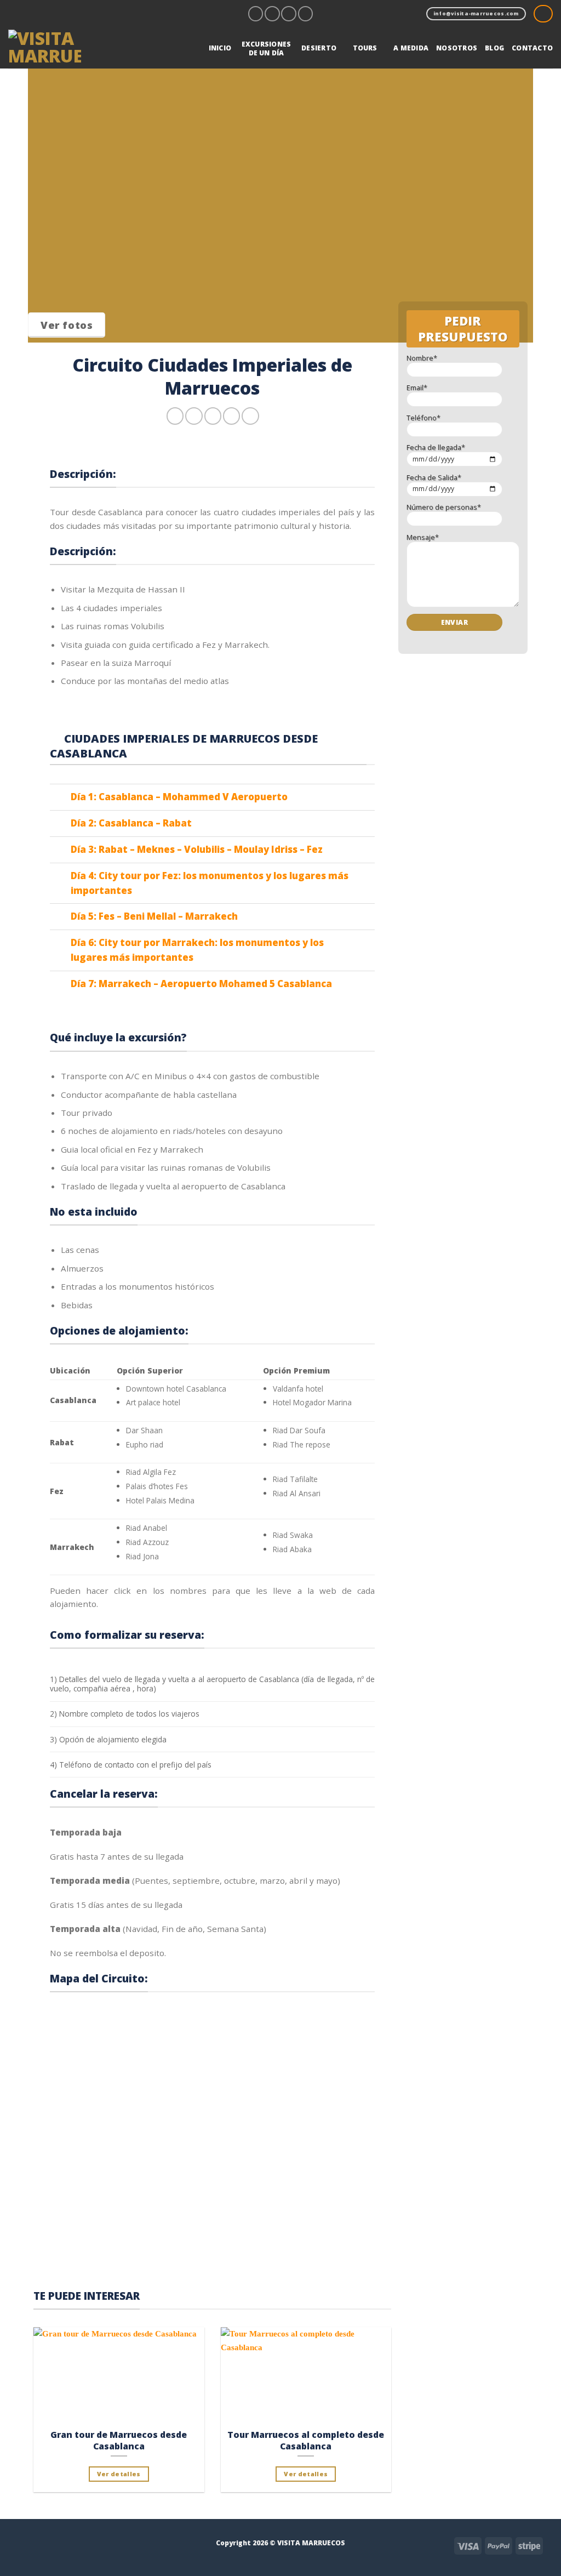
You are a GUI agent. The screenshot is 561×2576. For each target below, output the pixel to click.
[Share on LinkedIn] (250, 416)
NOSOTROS (457, 48)
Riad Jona (142, 1556)
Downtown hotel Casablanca (176, 1389)
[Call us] (306, 14)
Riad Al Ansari (297, 1493)
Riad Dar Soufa (299, 1430)
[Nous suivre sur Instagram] (272, 14)
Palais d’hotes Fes (157, 1486)
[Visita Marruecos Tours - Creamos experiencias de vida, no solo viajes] (49, 48)
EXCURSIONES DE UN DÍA (267, 49)
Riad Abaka (292, 1549)
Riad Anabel (147, 1528)
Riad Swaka (293, 1535)
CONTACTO (532, 48)
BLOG (494, 48)
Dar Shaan (144, 1430)
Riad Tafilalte (295, 1479)
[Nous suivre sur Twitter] (57, 2544)
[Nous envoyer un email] (289, 14)
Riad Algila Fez (151, 1472)
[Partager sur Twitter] (194, 416)
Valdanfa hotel (298, 1389)
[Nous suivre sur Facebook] (256, 14)
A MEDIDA (411, 48)
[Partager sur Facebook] (175, 416)
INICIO (220, 48)
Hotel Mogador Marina (312, 1402)
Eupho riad (145, 1444)
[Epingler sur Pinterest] (231, 416)
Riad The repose (302, 1444)
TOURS (365, 48)
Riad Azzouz (147, 1542)
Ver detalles (119, 2474)
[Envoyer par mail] (213, 416)
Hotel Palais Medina (160, 1500)
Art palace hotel (153, 1402)
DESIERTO (319, 48)
